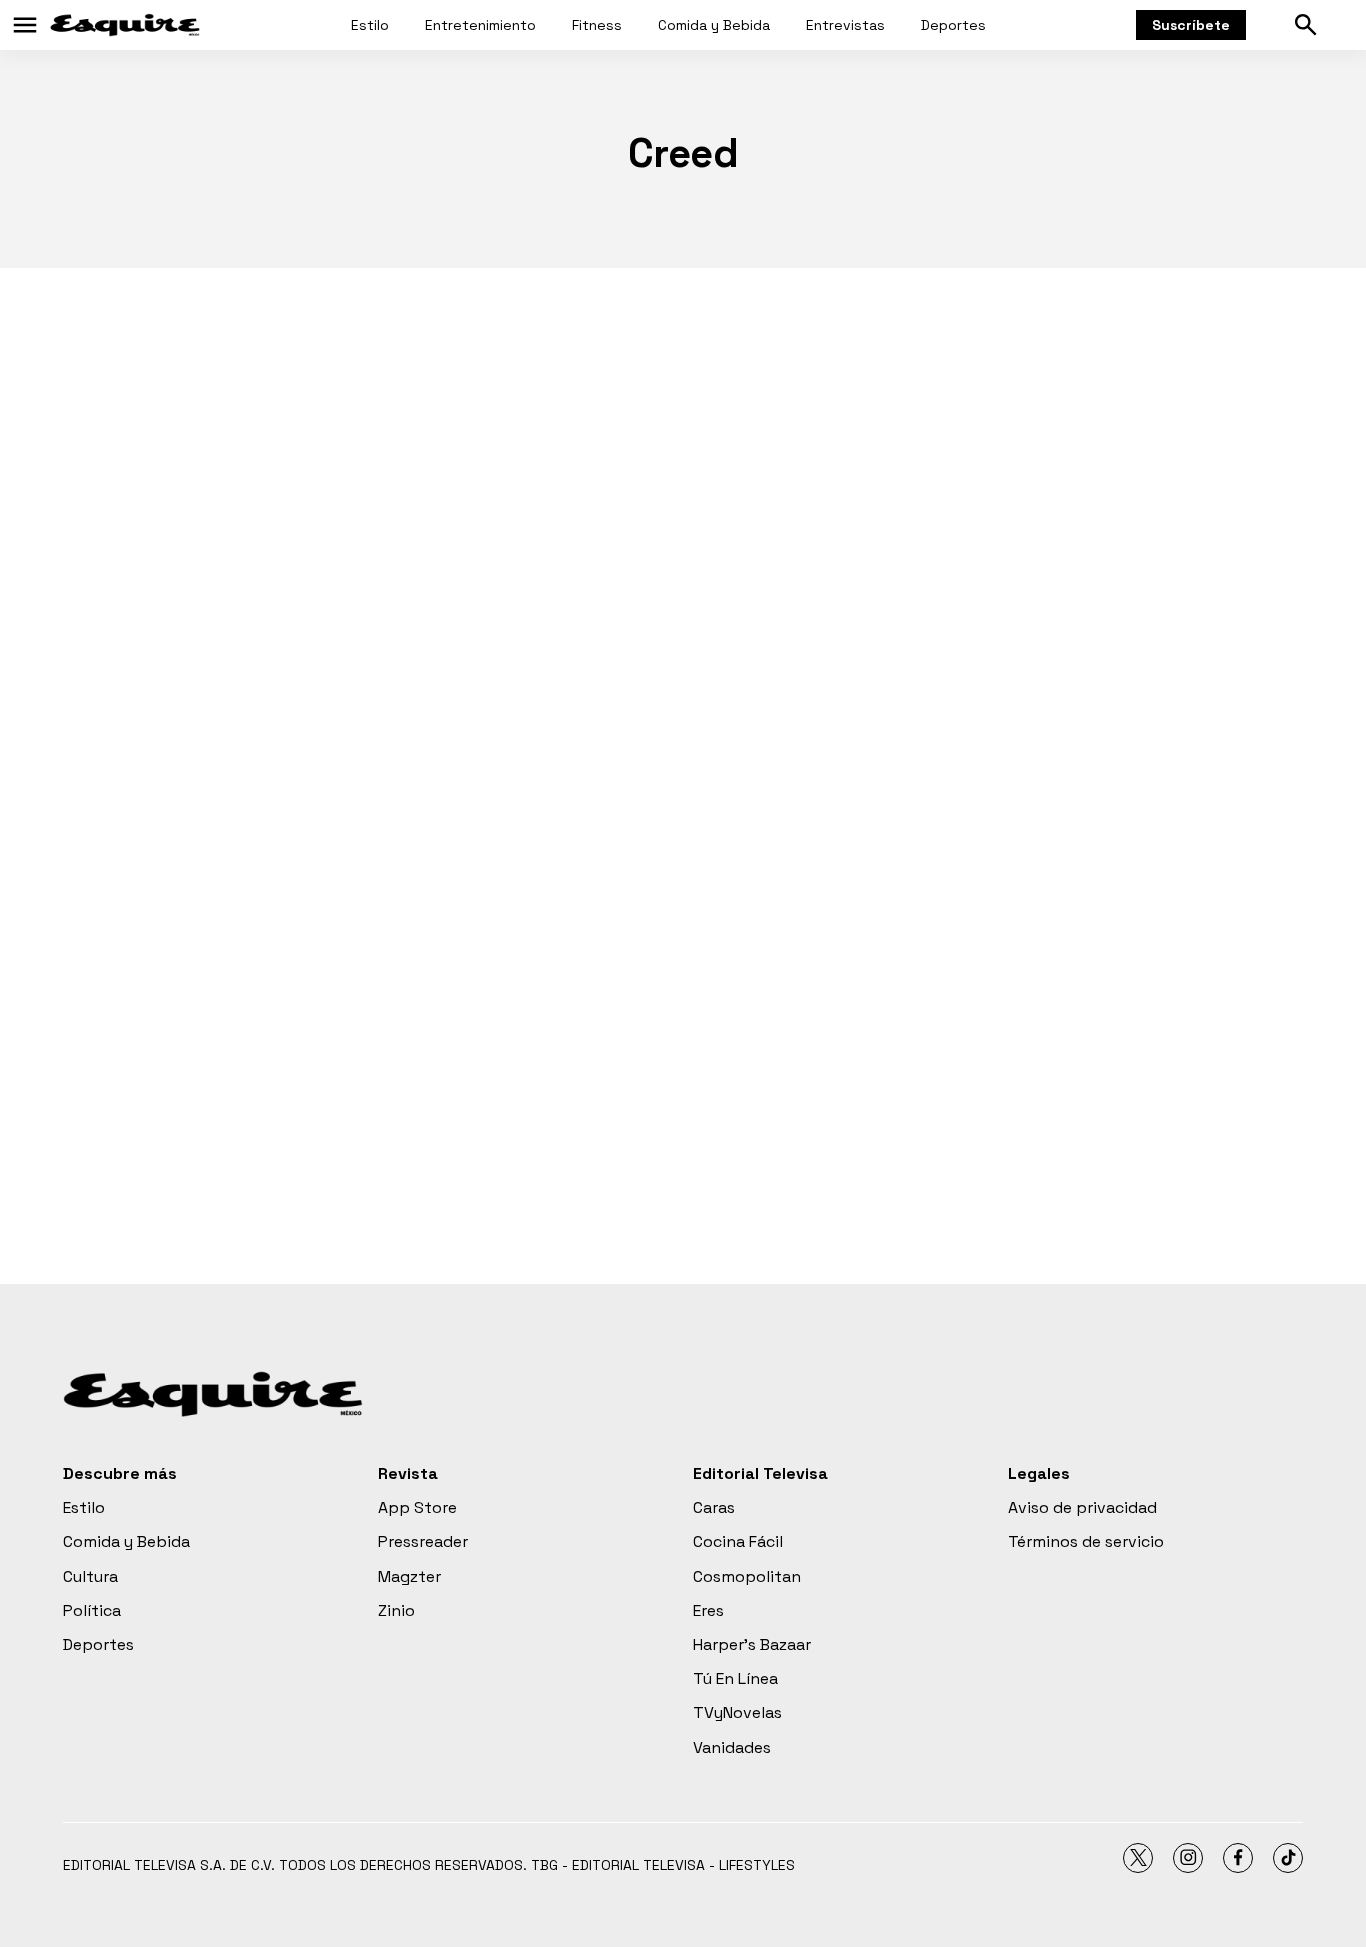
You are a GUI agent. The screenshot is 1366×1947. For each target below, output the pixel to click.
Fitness (597, 25)
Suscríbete (1191, 25)
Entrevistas (845, 25)
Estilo (370, 25)
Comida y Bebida (714, 25)
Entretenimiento (480, 25)
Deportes (953, 25)
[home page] (125, 25)
